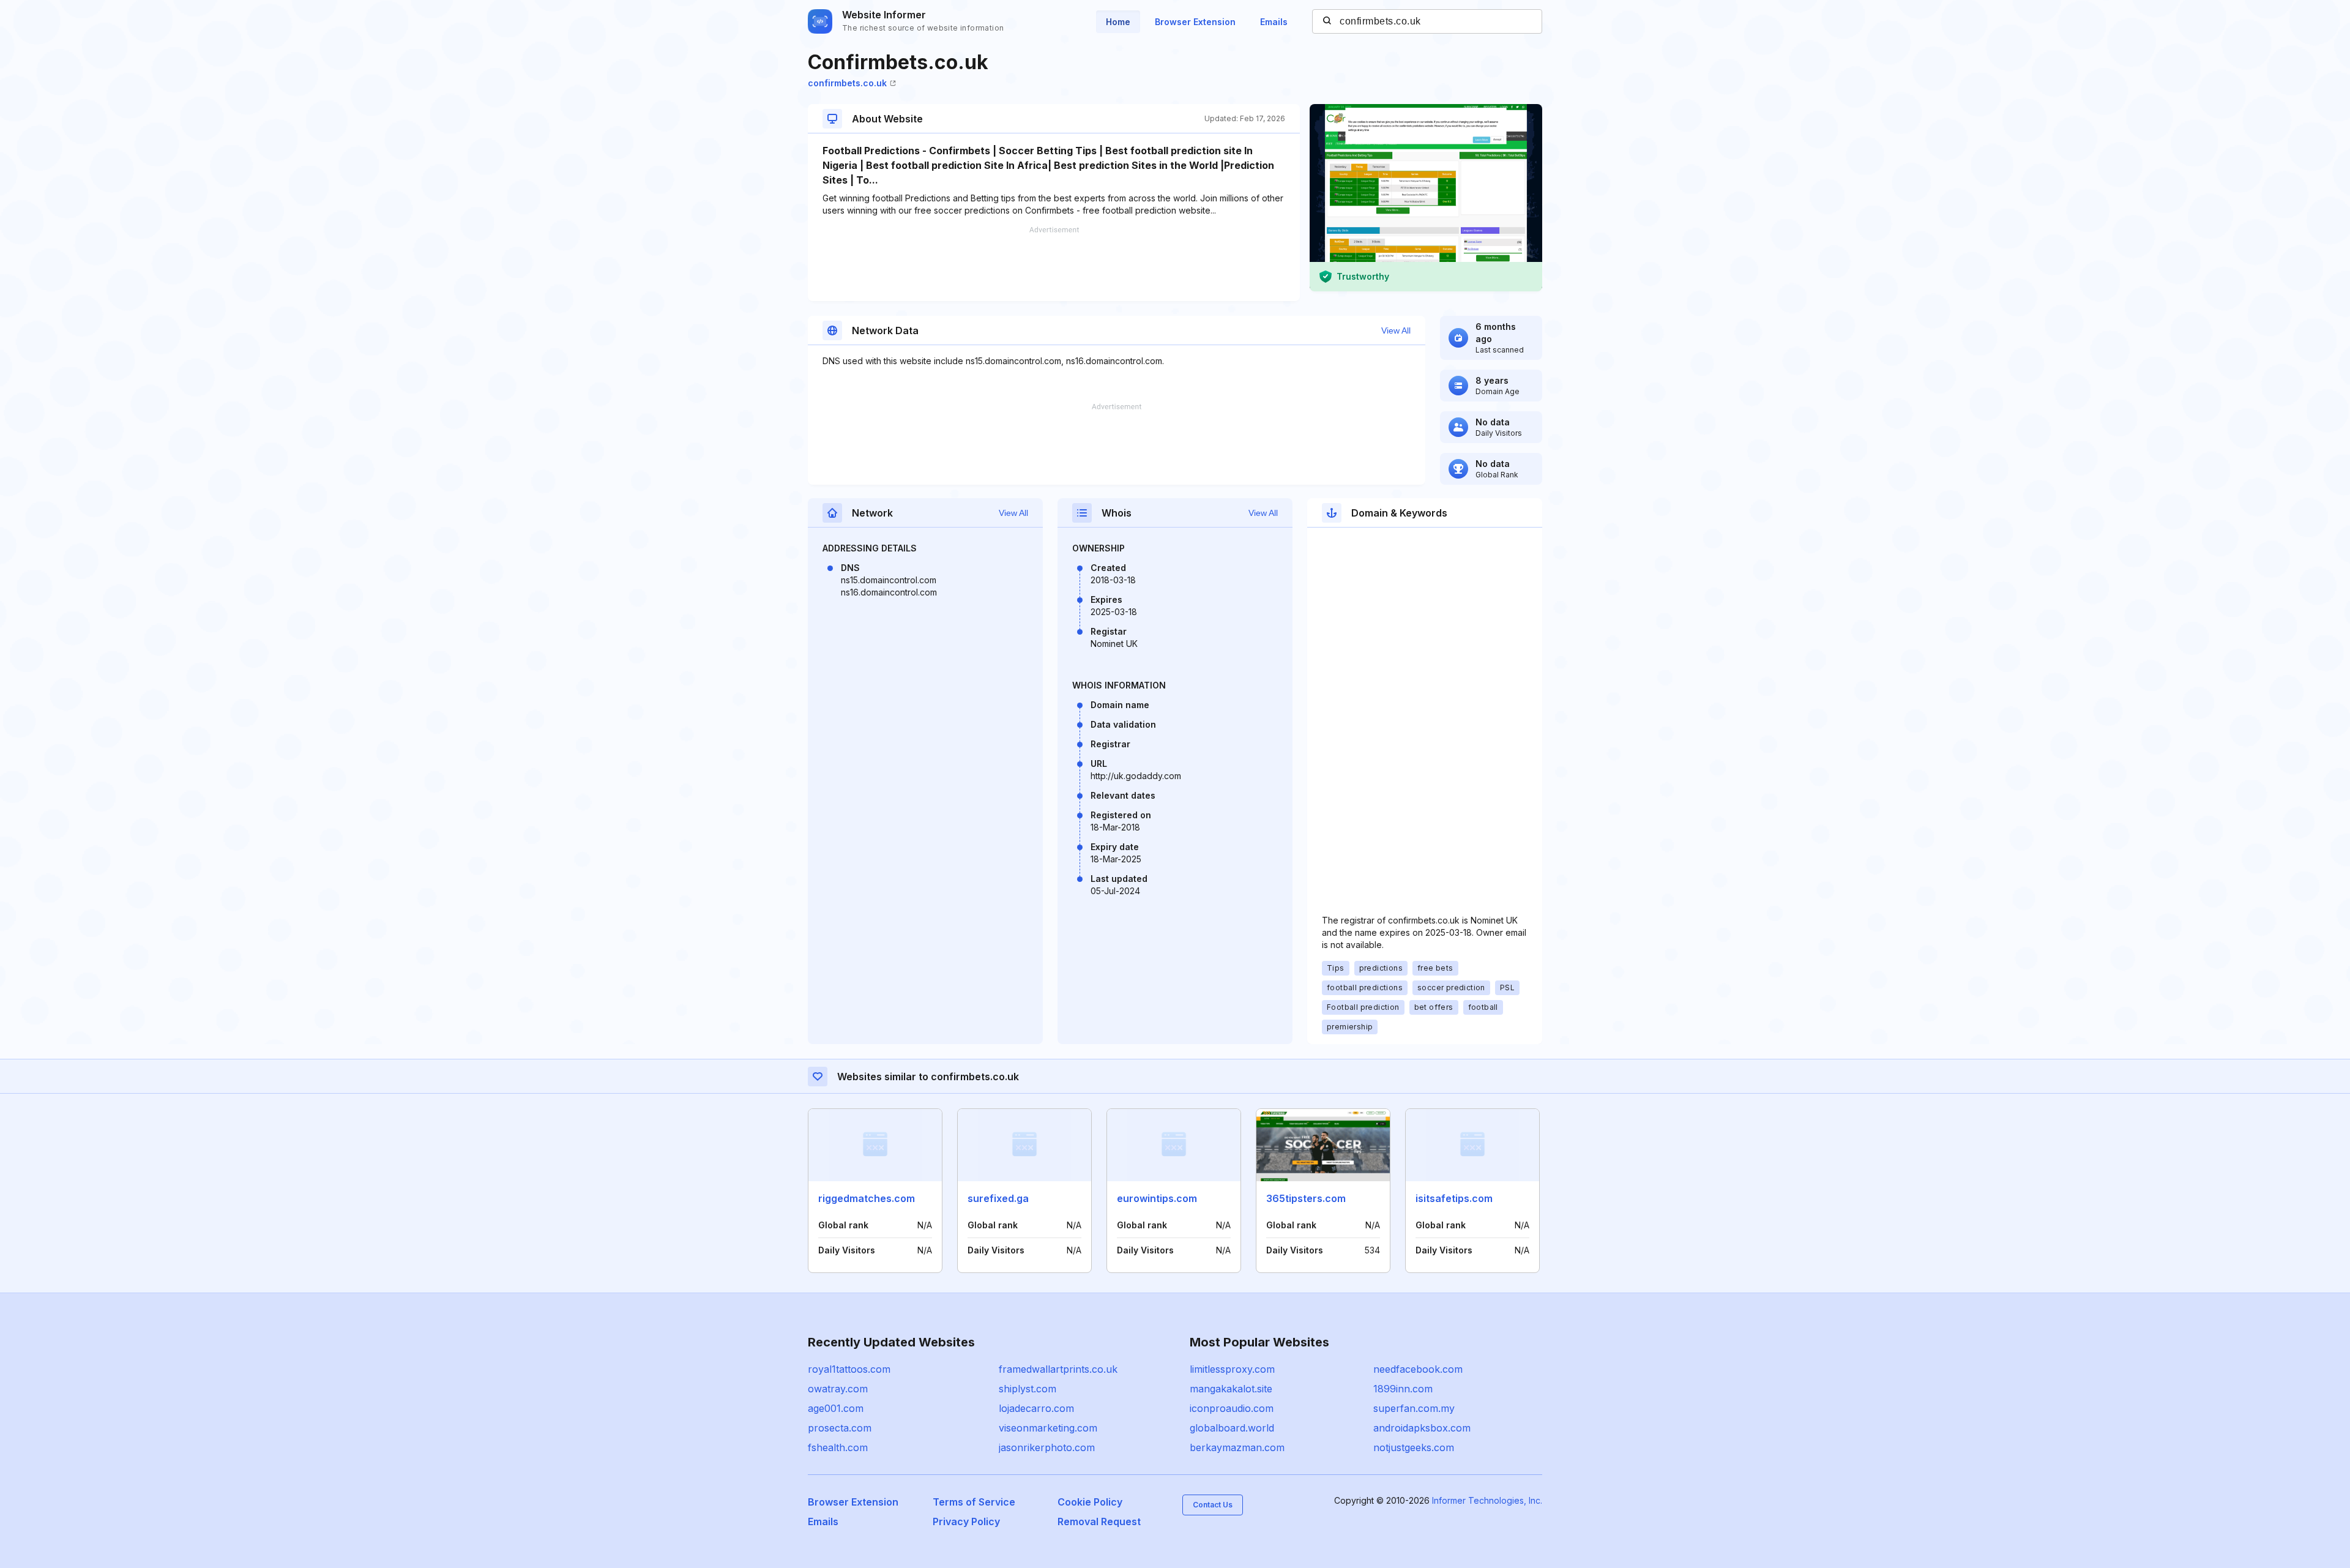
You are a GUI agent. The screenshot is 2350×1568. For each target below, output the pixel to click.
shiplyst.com (1028, 1389)
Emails (1274, 22)
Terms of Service (974, 1502)
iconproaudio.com (1232, 1408)
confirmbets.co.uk (847, 83)
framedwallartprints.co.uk (1058, 1369)
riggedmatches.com (867, 1198)
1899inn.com (1403, 1389)
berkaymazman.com (1237, 1447)
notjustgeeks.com (1414, 1447)
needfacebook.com (1418, 1369)
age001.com (836, 1408)
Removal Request (1099, 1521)
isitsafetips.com (1454, 1198)
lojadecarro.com (1036, 1408)
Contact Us (1213, 1505)
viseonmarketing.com (1048, 1428)
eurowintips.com (1157, 1198)
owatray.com (838, 1389)
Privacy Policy (966, 1521)
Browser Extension (1195, 22)
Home (1118, 22)
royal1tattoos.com (849, 1369)
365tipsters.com (1306, 1198)
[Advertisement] (1054, 264)
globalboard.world (1232, 1428)
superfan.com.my (1414, 1408)
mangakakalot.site (1231, 1389)
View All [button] (1396, 330)
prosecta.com (840, 1428)
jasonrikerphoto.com (1047, 1447)
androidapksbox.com (1422, 1428)
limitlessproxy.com (1232, 1369)
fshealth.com (838, 1447)
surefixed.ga (998, 1198)
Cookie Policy (1090, 1502)
